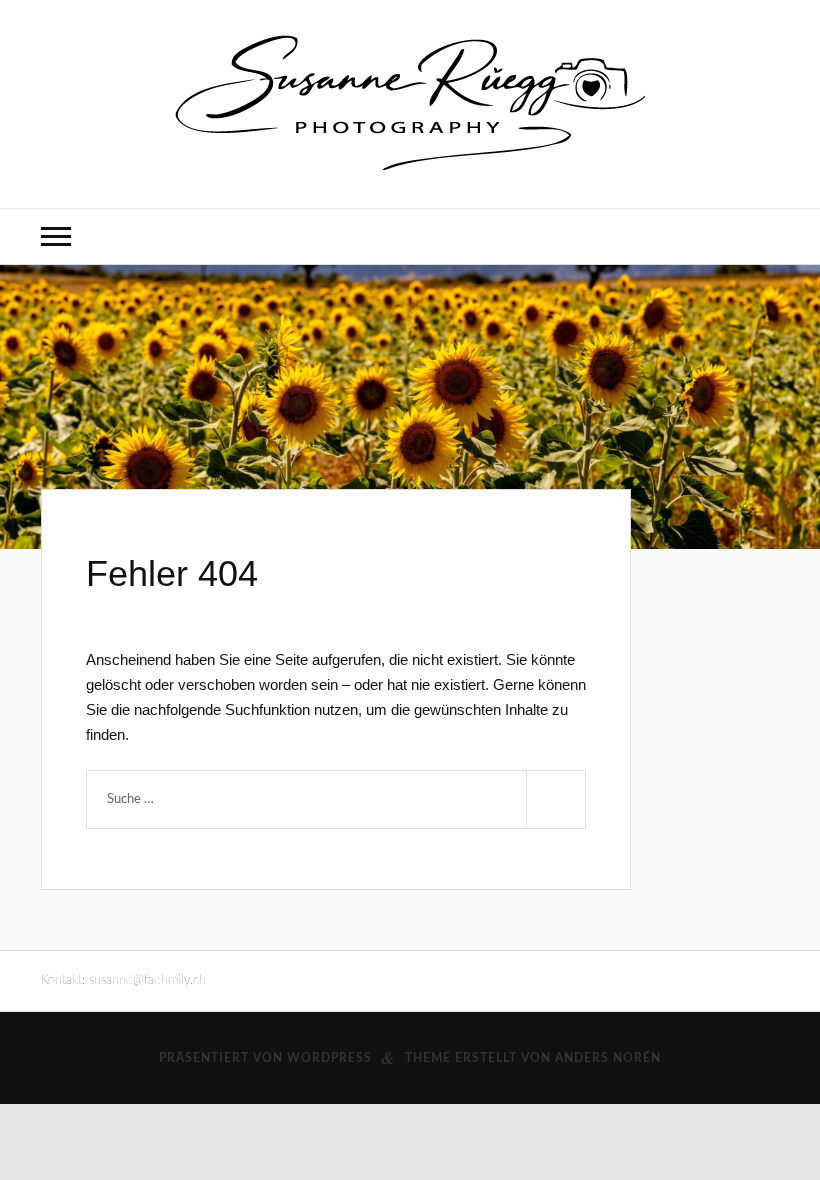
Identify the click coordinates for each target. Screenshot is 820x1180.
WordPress (329, 1058)
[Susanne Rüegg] (410, 102)
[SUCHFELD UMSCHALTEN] (764, 236)
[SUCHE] (556, 799)
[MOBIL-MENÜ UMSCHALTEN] (56, 236)
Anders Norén (608, 1058)
